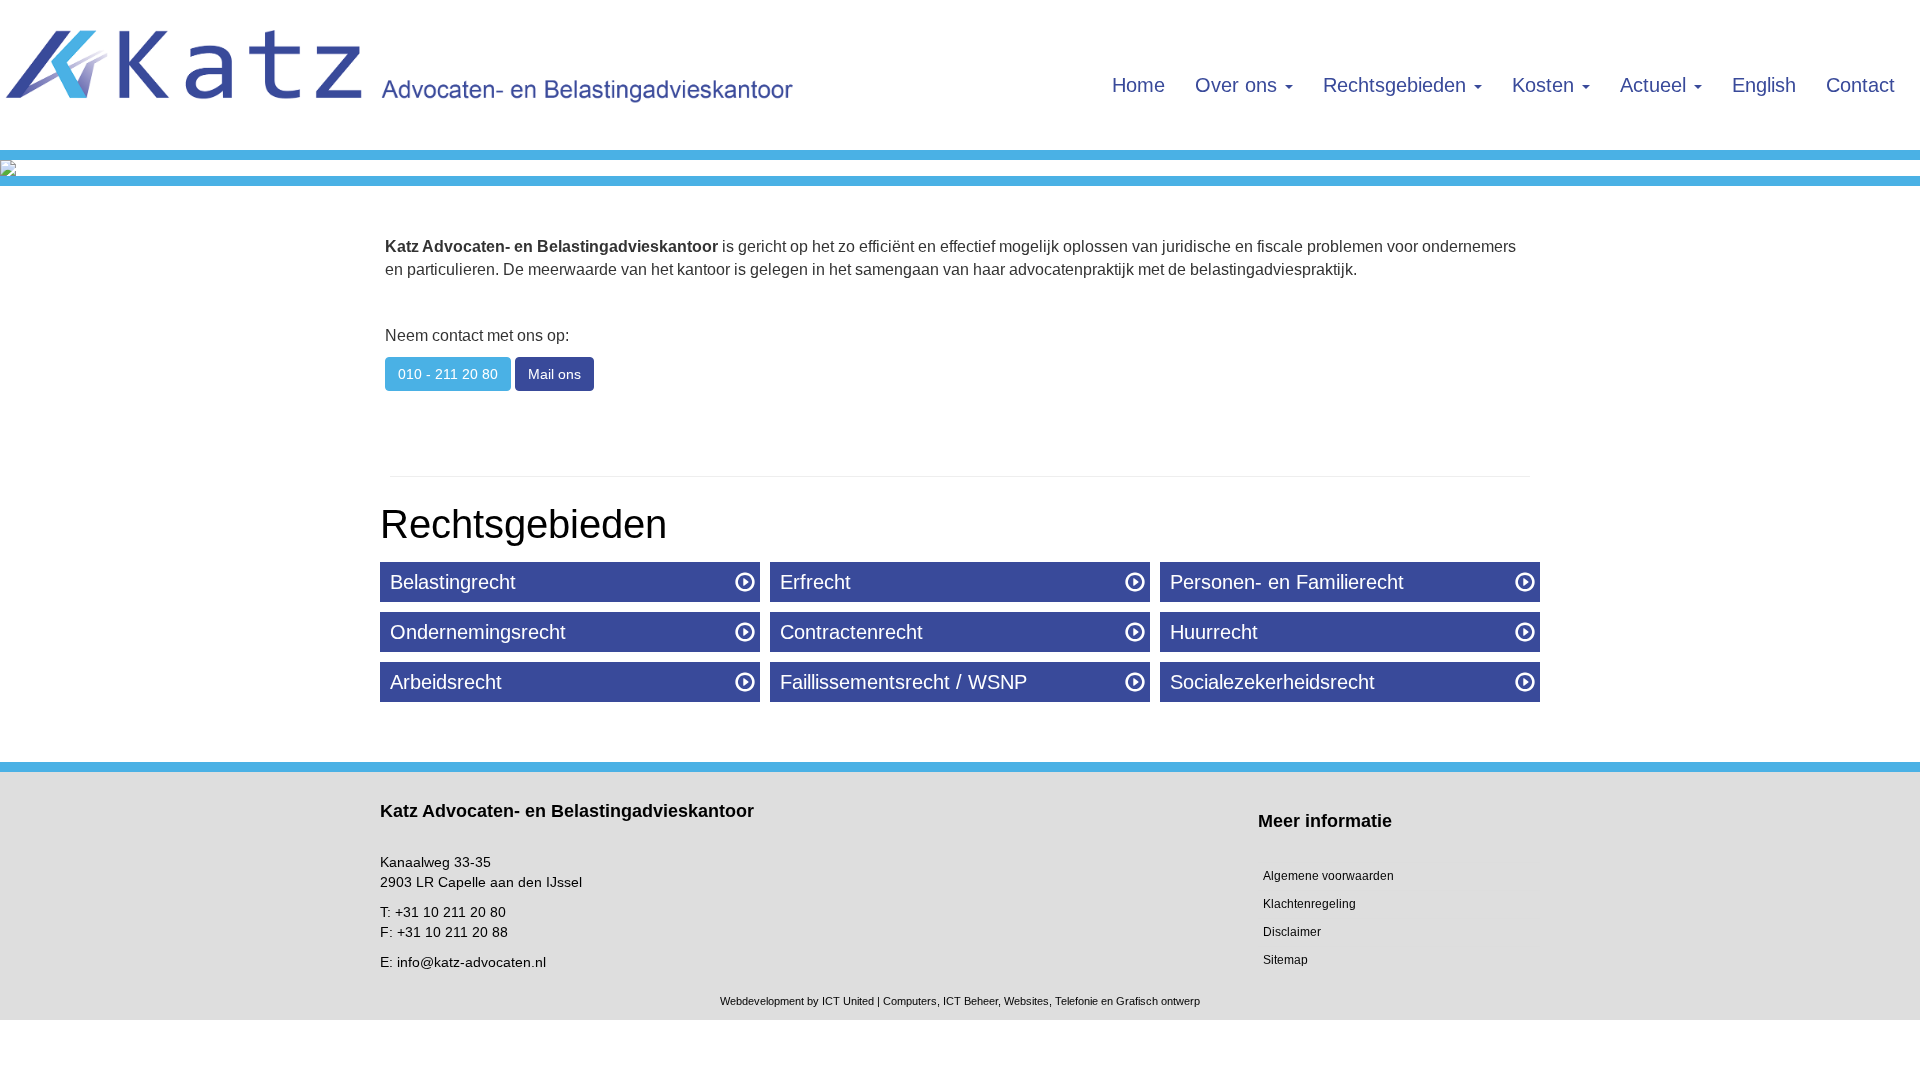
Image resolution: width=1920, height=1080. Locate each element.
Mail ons (554, 374)
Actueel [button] (1656, 85)
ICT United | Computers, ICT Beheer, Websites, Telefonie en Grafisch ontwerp (1011, 1001)
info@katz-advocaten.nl (471, 962)
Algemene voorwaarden (1328, 876)
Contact (1860, 85)
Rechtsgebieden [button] (1397, 85)
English (1764, 85)
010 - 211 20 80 (448, 374)
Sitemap (1285, 960)
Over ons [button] (1239, 85)
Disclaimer (1292, 932)
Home (1138, 85)
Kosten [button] (1546, 85)
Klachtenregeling (1309, 904)
